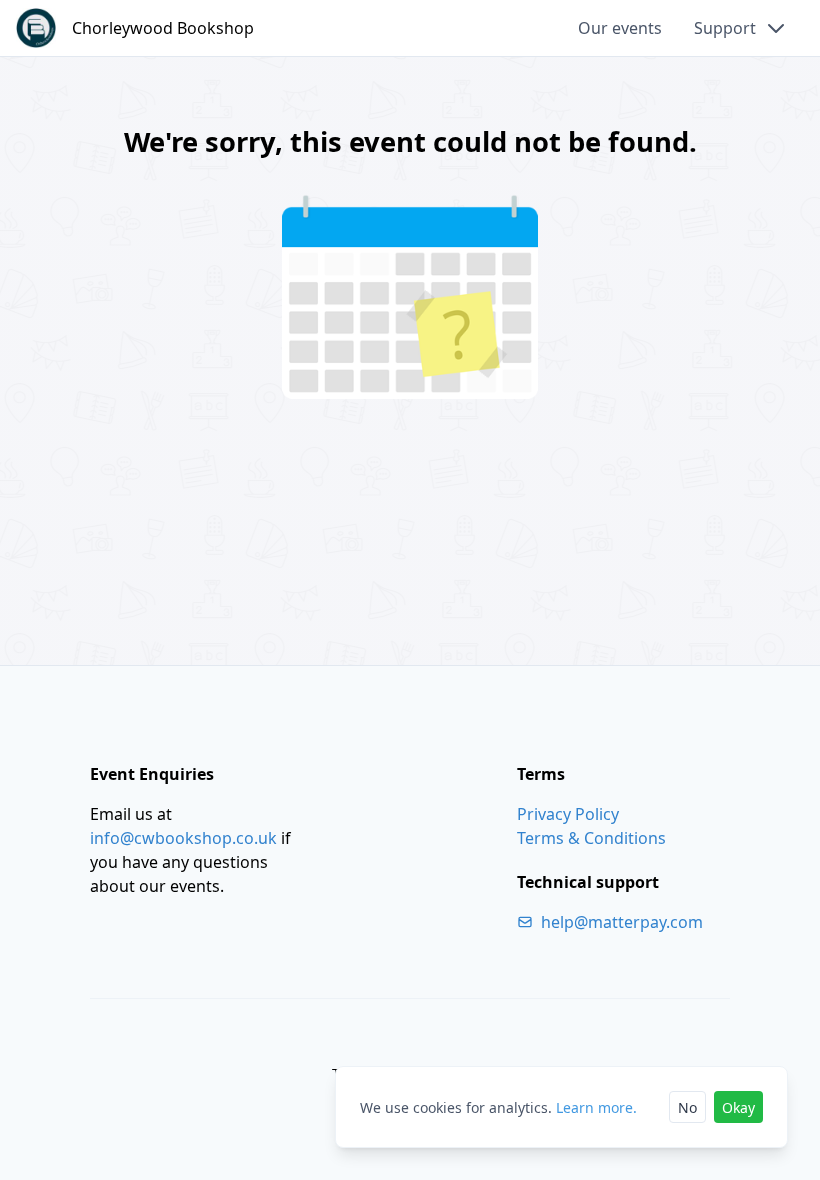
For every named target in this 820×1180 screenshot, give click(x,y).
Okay (738, 1107)
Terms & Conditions (591, 838)
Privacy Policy (568, 814)
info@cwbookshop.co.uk (183, 838)
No (687, 1107)
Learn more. (596, 1107)
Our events (620, 28)
